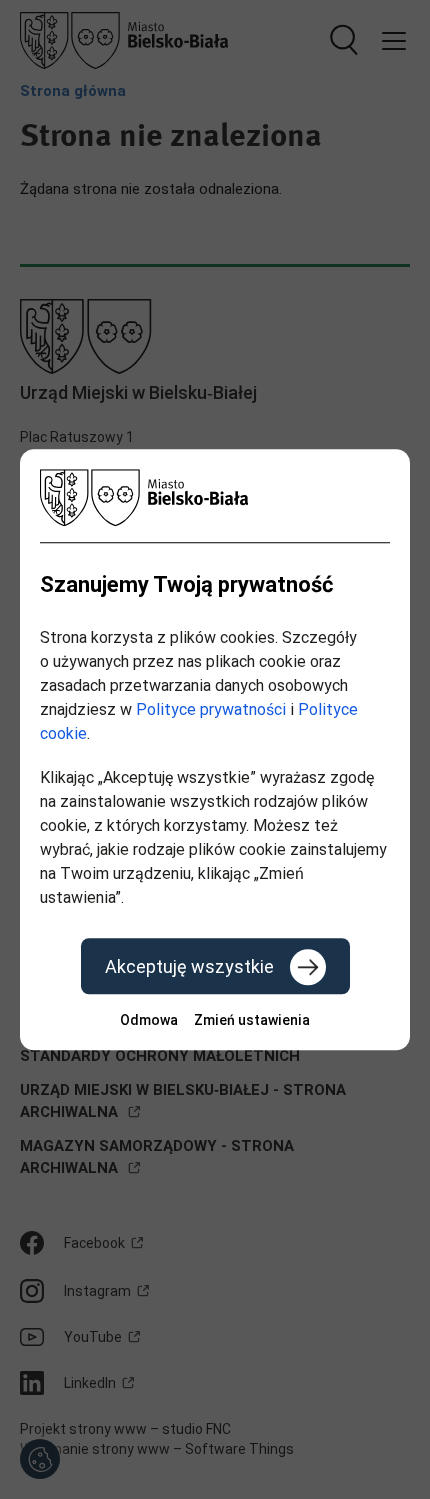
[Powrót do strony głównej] (215, 497)
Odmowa (149, 1020)
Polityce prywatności (211, 709)
